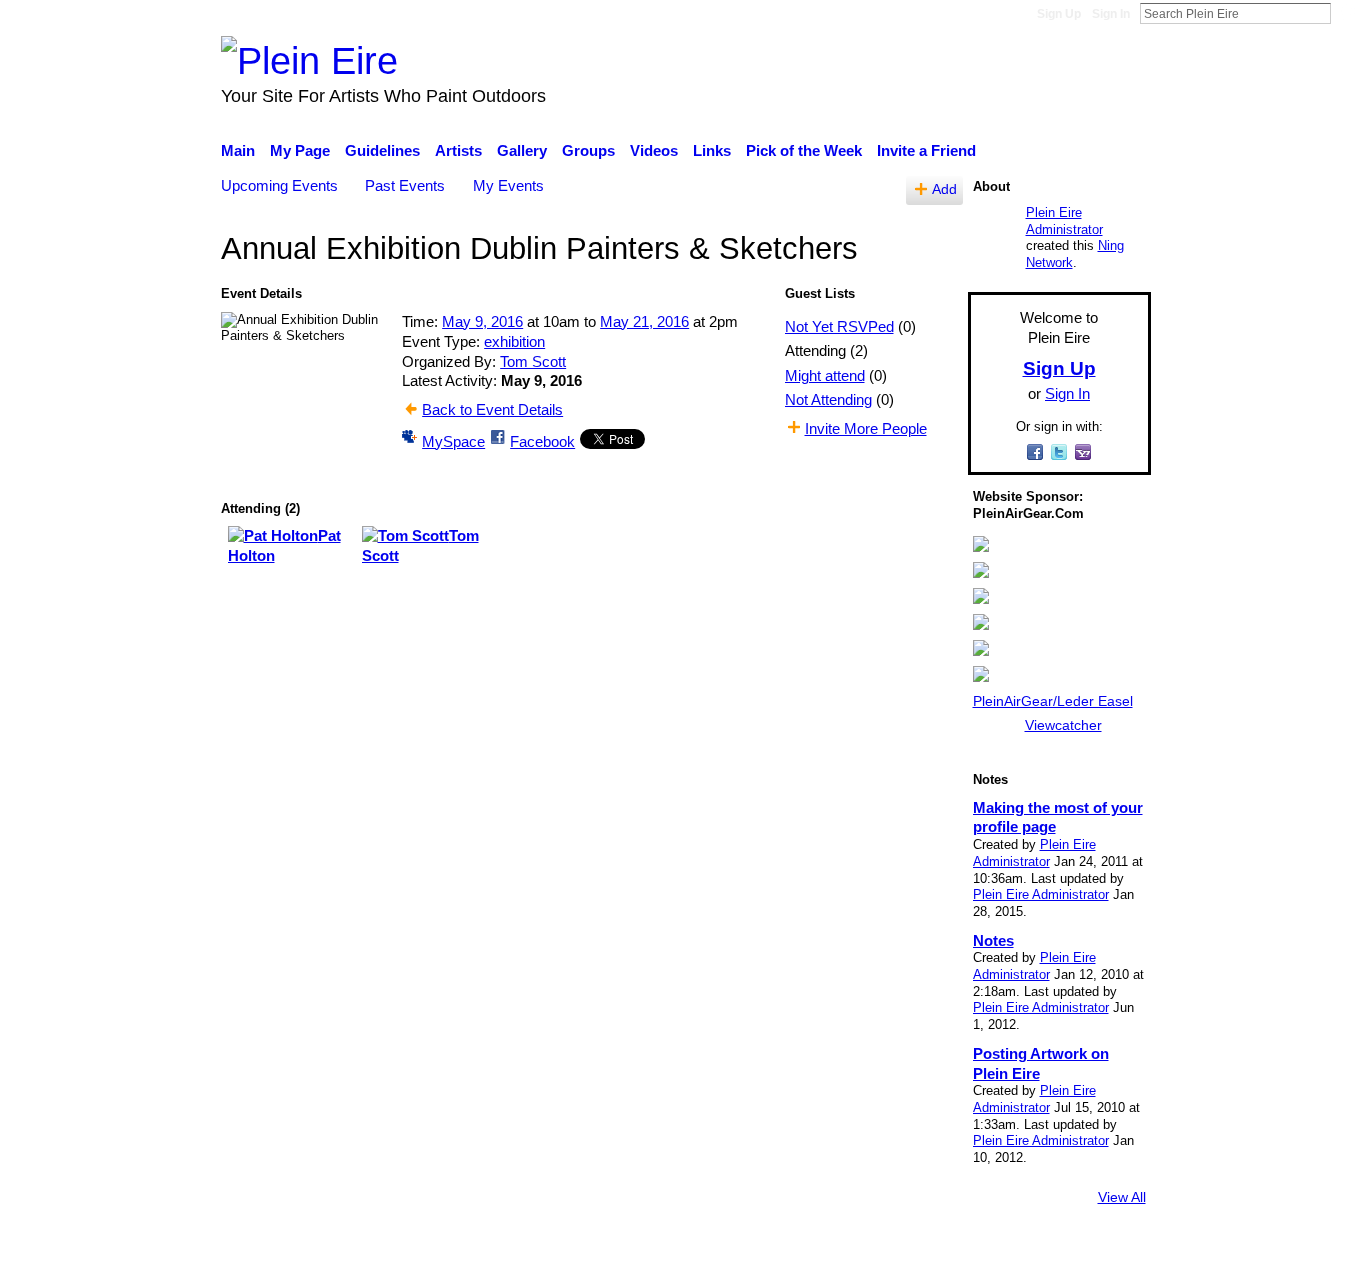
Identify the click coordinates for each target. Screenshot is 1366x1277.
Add (944, 189)
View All (1122, 1197)
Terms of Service (1095, 1252)
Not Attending (828, 399)
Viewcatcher (1063, 725)
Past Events (405, 185)
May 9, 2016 (482, 321)
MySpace (453, 441)
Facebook (542, 441)
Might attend (825, 375)
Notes (993, 940)
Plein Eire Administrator (1064, 221)
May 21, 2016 (644, 321)
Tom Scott (533, 361)
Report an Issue (968, 1252)
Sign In (1111, 14)
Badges (871, 1252)
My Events (508, 185)
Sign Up (1059, 14)
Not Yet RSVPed (839, 326)
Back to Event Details (492, 409)
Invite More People (866, 428)
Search (1347, 13)
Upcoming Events (279, 185)
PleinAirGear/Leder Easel (1053, 701)
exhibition (514, 341)
